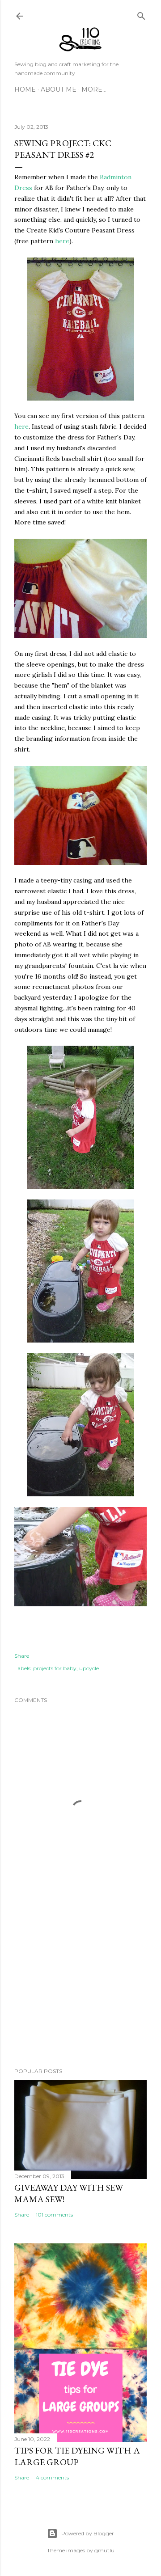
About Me (59, 89)
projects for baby (55, 1668)
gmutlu (104, 2550)
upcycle (89, 1668)
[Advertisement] (80, 1989)
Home (25, 89)
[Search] (141, 14)
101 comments (54, 2215)
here (62, 241)
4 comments (52, 2477)
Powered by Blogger (88, 2533)
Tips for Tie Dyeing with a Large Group (77, 2456)
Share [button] (22, 1656)
